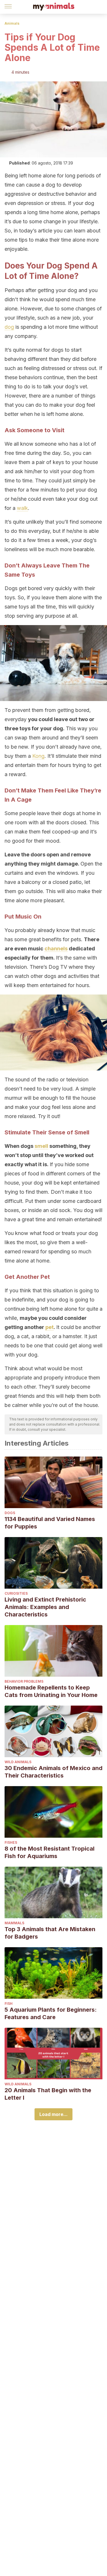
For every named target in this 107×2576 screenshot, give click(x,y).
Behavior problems (24, 1681)
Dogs (10, 1513)
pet (50, 1327)
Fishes (11, 1842)
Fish (9, 2004)
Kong (38, 756)
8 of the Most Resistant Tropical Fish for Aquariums (50, 1852)
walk (22, 508)
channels (56, 949)
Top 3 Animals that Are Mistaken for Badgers (50, 1933)
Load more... (53, 2114)
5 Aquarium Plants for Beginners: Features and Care (51, 2013)
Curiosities (16, 1593)
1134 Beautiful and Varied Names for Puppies (50, 1523)
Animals (12, 23)
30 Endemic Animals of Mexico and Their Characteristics (53, 1772)
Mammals (14, 1923)
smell (41, 1146)
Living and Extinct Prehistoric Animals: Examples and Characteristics (45, 1607)
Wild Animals (18, 1762)
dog (9, 327)
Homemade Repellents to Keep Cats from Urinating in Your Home (51, 1691)
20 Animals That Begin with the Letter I (48, 2094)
